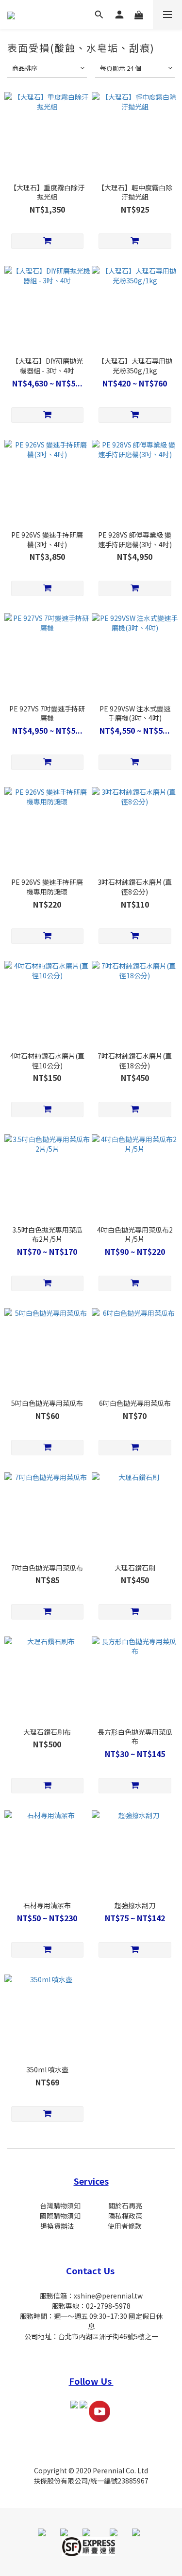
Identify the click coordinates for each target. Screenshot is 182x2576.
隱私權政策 (125, 2216)
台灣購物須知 (60, 2206)
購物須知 (67, 2216)
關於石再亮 (125, 2206)
